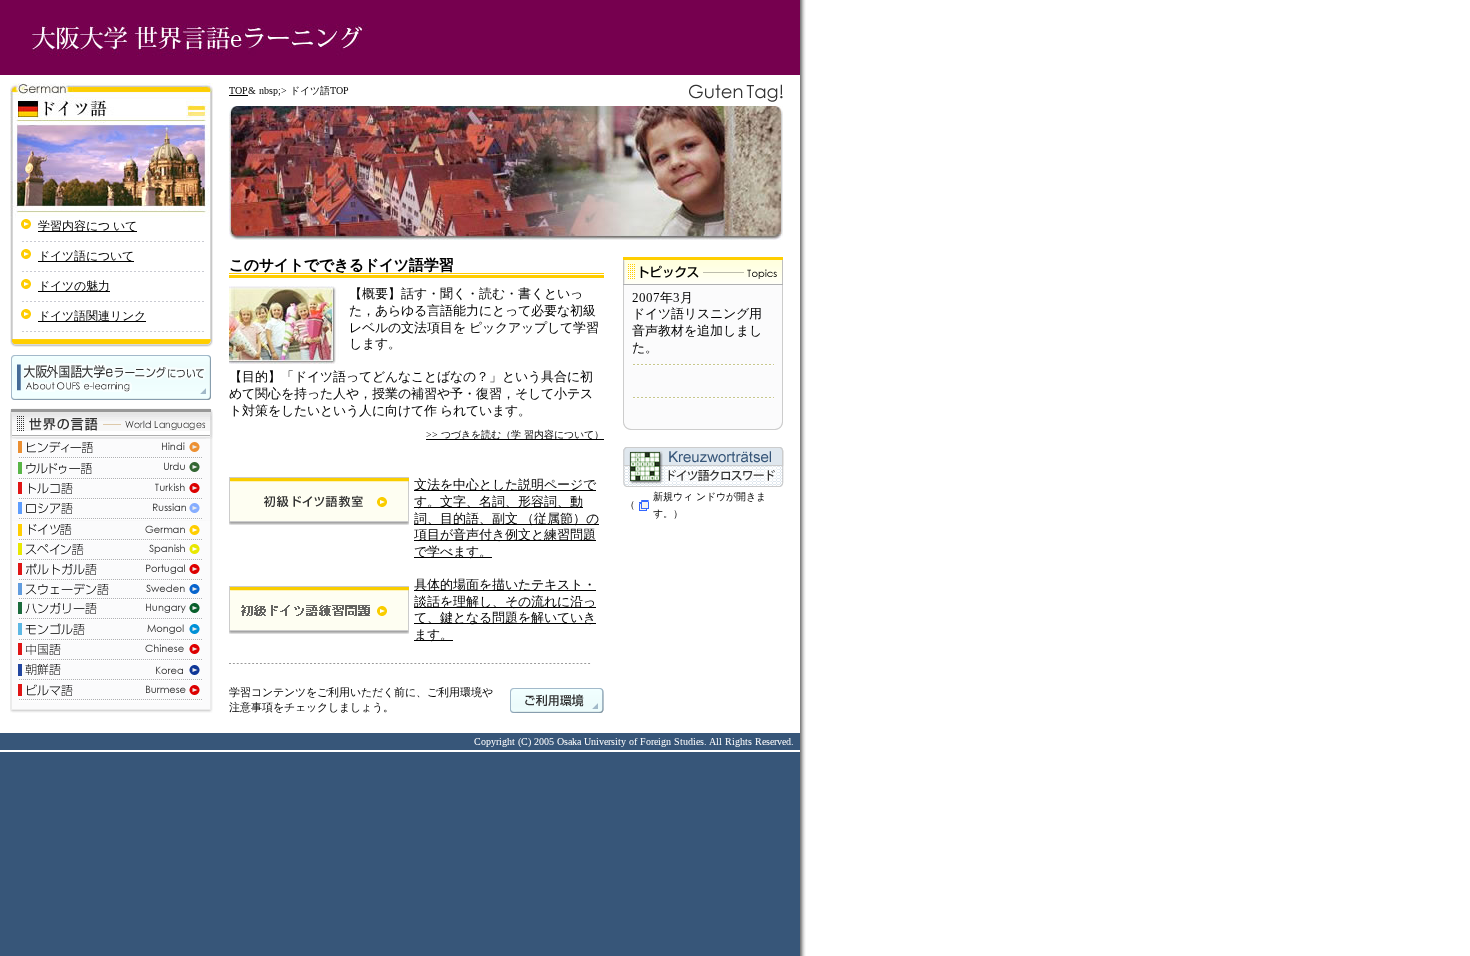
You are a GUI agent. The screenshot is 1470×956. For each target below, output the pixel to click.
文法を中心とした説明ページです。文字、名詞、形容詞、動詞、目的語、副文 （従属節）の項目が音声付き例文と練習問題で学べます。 (506, 518)
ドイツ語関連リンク (92, 316)
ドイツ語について (86, 256)
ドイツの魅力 (74, 286)
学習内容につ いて (87, 226)
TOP (238, 90)
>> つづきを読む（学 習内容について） (515, 434)
